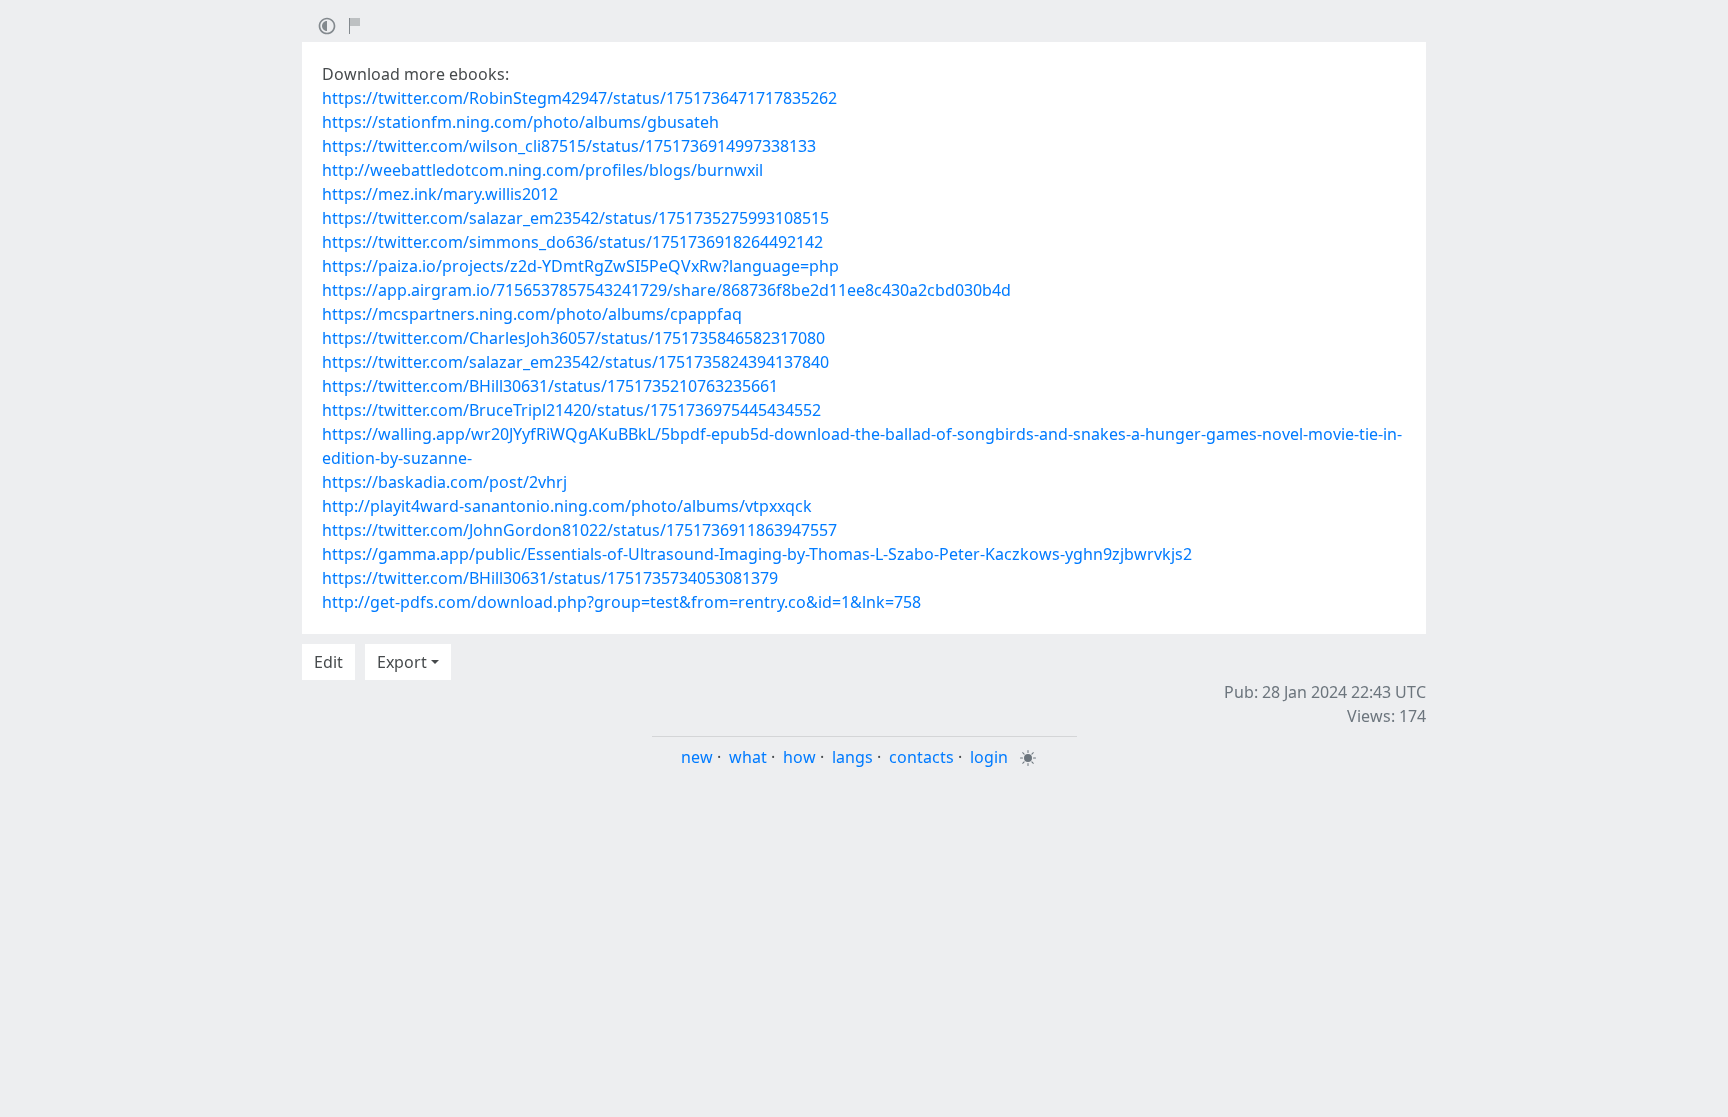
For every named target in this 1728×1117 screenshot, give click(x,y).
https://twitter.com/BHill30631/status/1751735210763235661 (550, 386)
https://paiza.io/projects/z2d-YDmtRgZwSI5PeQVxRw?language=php (580, 266)
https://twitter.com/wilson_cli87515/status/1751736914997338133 (569, 146)
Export (402, 662)
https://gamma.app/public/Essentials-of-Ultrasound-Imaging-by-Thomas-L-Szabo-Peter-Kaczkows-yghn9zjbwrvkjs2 (757, 554)
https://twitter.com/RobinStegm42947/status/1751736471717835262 (579, 98)
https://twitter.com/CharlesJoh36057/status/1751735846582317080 (573, 338)
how (799, 757)
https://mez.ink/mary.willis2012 (440, 194)
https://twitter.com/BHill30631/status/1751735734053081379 (550, 578)
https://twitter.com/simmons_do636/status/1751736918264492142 (572, 242)
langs (852, 757)
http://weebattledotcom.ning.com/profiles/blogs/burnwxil (542, 170)
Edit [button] (328, 662)
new (697, 757)
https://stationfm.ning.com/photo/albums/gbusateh (520, 122)
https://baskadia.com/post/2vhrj (444, 482)
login (989, 757)
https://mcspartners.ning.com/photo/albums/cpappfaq (532, 314)
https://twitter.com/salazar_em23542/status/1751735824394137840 (575, 362)
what (748, 757)
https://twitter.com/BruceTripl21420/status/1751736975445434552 (571, 410)
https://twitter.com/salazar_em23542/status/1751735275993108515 (575, 218)
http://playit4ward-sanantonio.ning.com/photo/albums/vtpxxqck (567, 506)
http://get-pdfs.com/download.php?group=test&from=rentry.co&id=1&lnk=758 (621, 602)
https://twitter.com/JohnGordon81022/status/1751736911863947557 (579, 530)
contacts (921, 757)
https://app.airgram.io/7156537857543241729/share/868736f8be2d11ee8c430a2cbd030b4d (666, 290)
